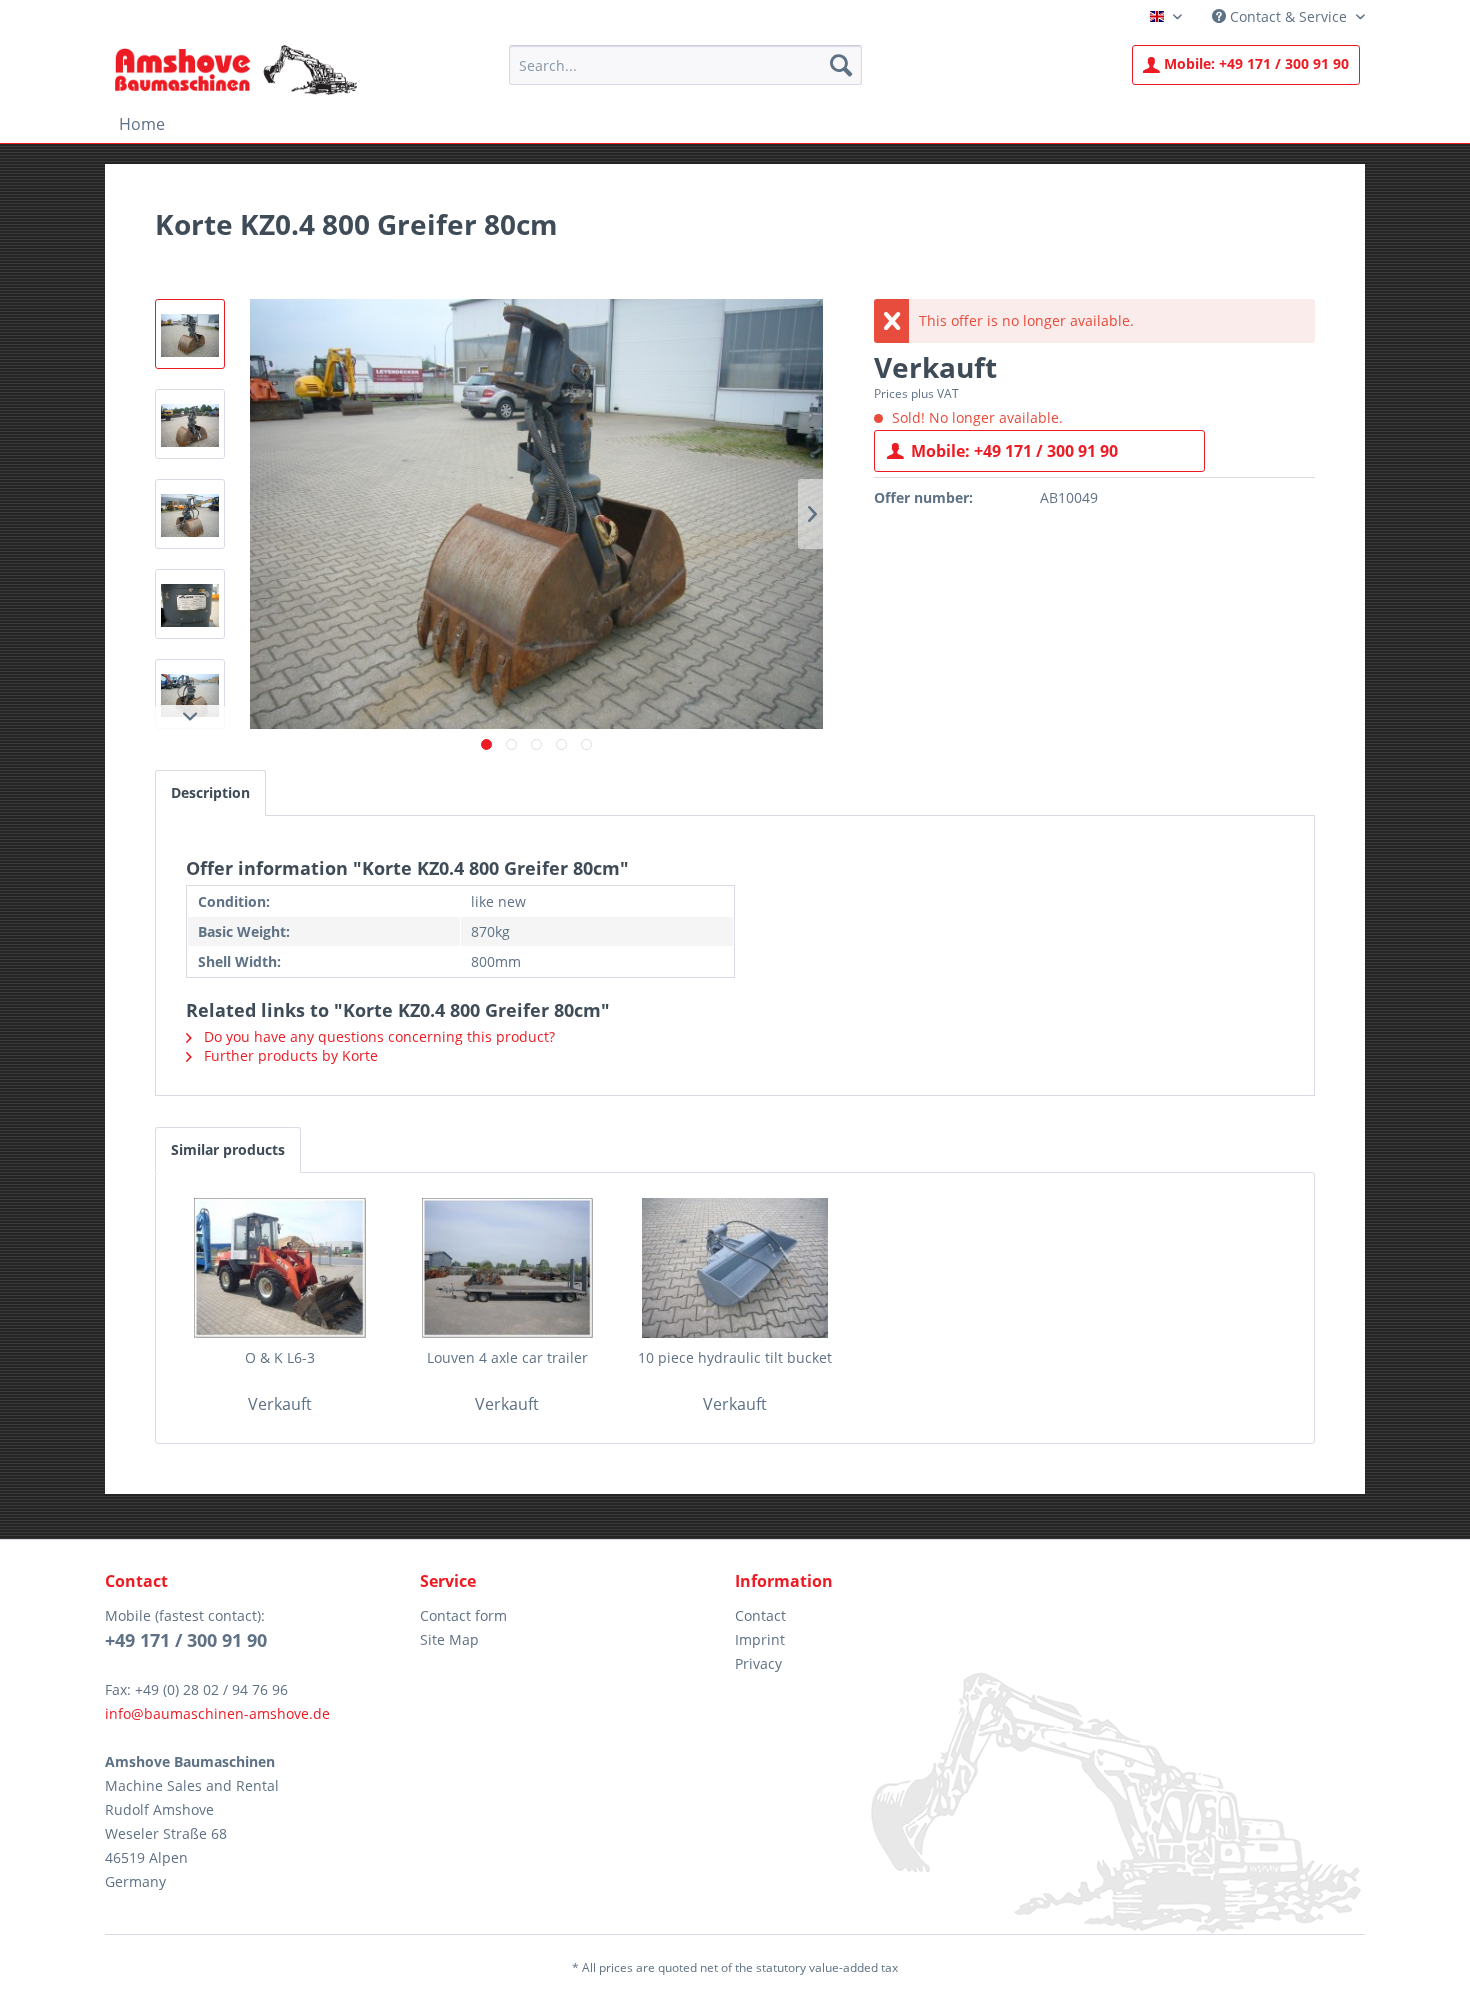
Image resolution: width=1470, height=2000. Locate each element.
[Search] (841, 65)
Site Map (449, 1639)
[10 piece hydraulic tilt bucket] (735, 1268)
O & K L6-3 (280, 1357)
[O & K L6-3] (280, 1268)
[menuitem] (685, 65)
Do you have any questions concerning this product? (377, 1036)
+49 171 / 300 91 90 (1256, 63)
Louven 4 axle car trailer (507, 1357)
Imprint (760, 1639)
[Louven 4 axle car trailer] (508, 1268)
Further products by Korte (289, 1055)
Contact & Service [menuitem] (1288, 16)
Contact (760, 1615)
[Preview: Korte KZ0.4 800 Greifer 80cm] (190, 334)
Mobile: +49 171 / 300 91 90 (1014, 451)
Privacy (758, 1663)
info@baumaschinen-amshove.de (217, 1713)
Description (210, 792)
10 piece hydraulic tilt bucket (735, 1357)
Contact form (463, 1615)
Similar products (228, 1149)
